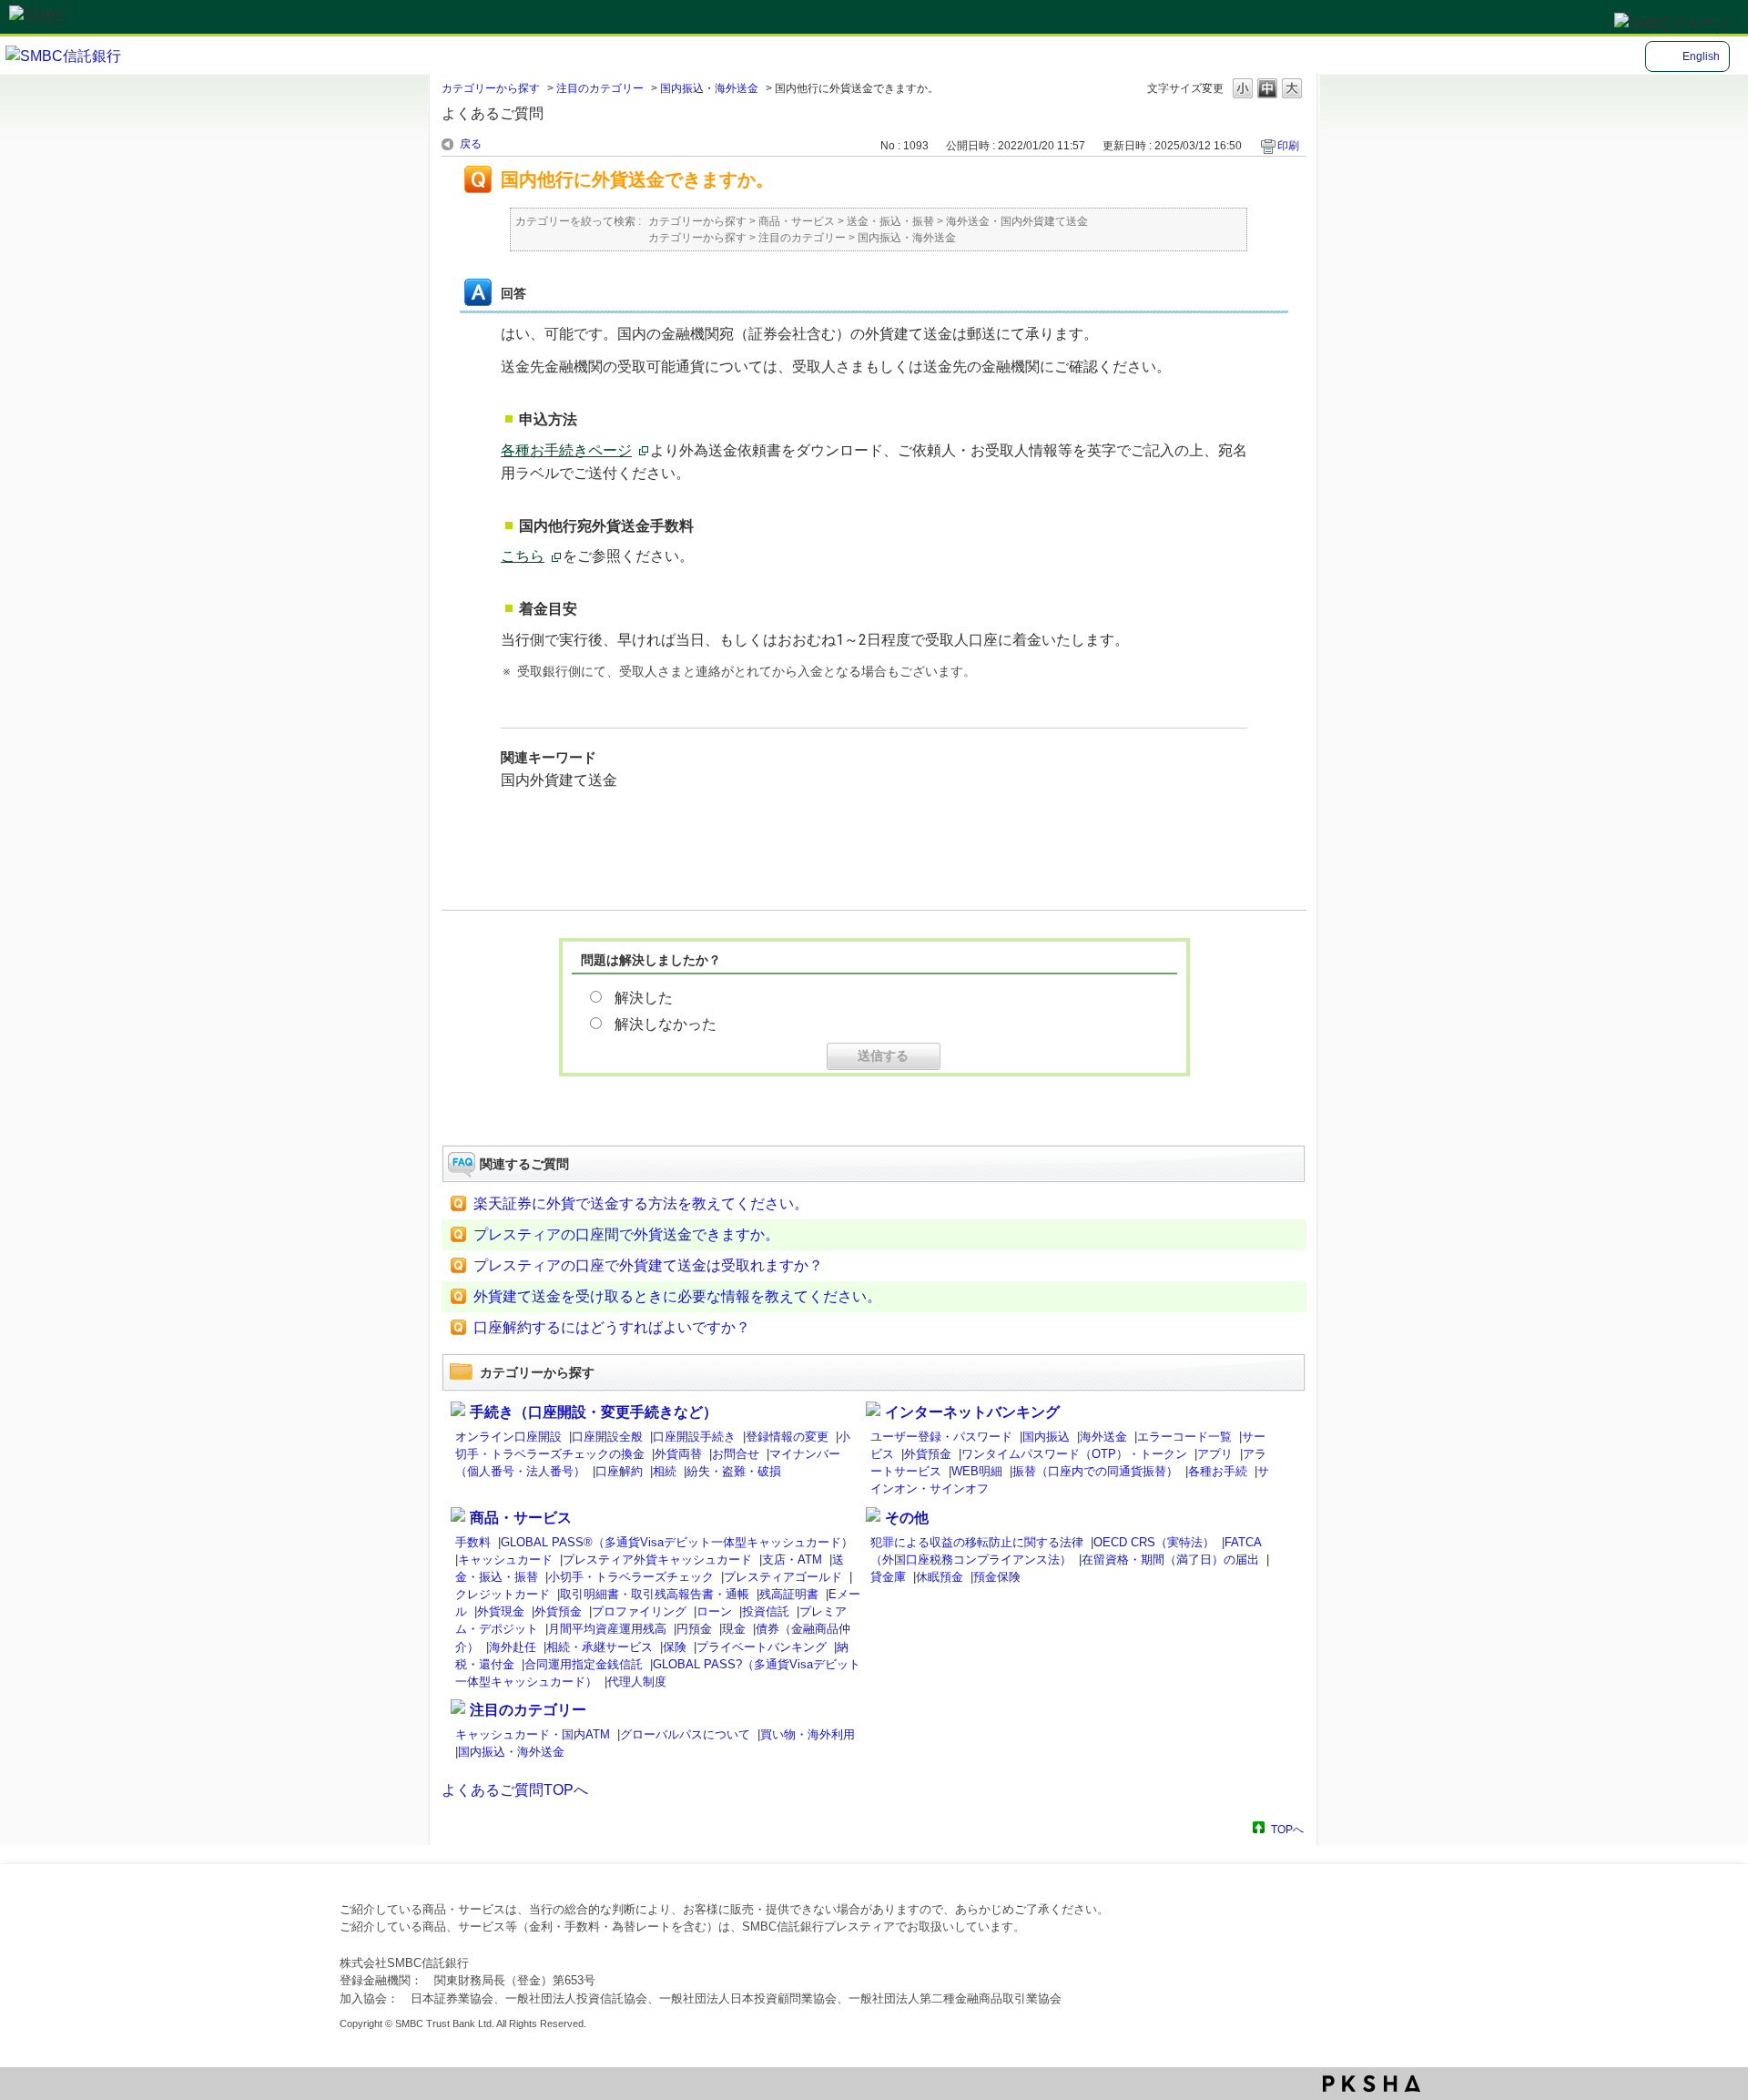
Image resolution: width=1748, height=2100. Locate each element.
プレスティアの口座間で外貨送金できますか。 (626, 1234)
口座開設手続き (694, 1437)
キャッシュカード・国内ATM (533, 1734)
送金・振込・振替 (890, 221)
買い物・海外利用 (808, 1734)
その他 (907, 1518)
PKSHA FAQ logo (1372, 2084)
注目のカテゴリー (600, 88)
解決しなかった (666, 1024)
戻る (471, 144)
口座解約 (619, 1471)
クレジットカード (503, 1594)
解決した (644, 998)
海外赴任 (513, 1647)
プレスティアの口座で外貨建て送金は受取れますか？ (648, 1265)
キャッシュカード (505, 1560)
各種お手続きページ (566, 450)
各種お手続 (1218, 1471)
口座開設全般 (607, 1437)
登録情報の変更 (787, 1437)
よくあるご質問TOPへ (515, 1790)
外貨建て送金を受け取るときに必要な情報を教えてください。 (677, 1296)
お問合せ (736, 1454)
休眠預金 (940, 1577)
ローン (714, 1611)
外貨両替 (678, 1454)
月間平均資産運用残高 (607, 1629)
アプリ (1215, 1454)
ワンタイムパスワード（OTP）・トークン (1074, 1454)
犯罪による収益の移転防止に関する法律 (977, 1542)
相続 (665, 1471)
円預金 (694, 1629)
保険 (675, 1647)
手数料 (473, 1542)
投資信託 (766, 1611)
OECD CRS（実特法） (1154, 1542)
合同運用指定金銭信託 (584, 1664)
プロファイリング (639, 1611)
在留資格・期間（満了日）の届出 (1170, 1560)
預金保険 (997, 1577)
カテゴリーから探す (491, 88)
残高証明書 (789, 1594)
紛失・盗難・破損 (734, 1471)
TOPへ (1287, 1829)
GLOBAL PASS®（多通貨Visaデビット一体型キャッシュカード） (677, 1542)
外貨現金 (501, 1611)
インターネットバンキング (972, 1412)
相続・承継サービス (600, 1647)
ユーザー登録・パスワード (941, 1437)
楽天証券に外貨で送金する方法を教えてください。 (641, 1203)
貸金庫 (888, 1577)
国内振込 (1046, 1437)
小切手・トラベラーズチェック (631, 1577)
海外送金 (1103, 1437)
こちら (523, 556)
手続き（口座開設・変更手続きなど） (594, 1412)
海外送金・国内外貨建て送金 (1017, 221)
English (1701, 56)
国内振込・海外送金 (709, 88)
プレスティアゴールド (783, 1577)
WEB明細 (977, 1471)
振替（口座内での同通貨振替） (1095, 1471)
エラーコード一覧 (1184, 1437)
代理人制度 (637, 1682)
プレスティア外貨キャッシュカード (657, 1560)
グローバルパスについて (685, 1734)
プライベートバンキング (762, 1647)
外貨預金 (928, 1454)
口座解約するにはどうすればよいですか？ (612, 1327)
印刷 (1288, 146)
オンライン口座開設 (508, 1437)
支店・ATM (792, 1560)
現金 (734, 1629)
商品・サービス (797, 221)
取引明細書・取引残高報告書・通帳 (655, 1594)
